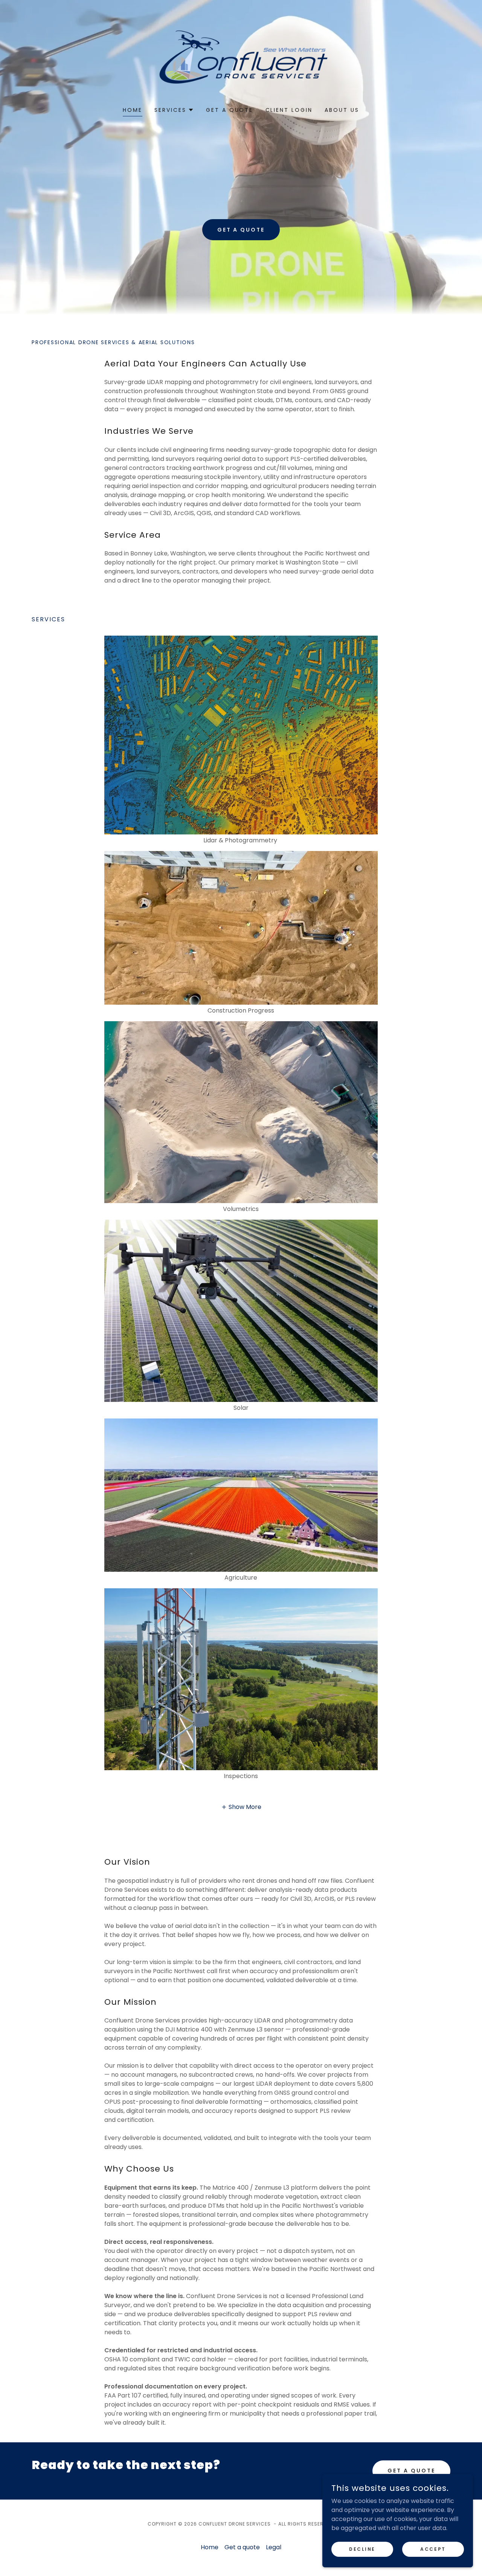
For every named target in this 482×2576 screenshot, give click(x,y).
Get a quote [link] (230, 110)
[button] (174, 110)
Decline (362, 2549)
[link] (241, 58)
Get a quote (241, 230)
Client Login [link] (289, 110)
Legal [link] (274, 2547)
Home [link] (133, 110)
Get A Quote (411, 2471)
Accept (433, 2549)
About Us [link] (342, 110)
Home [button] (210, 2547)
